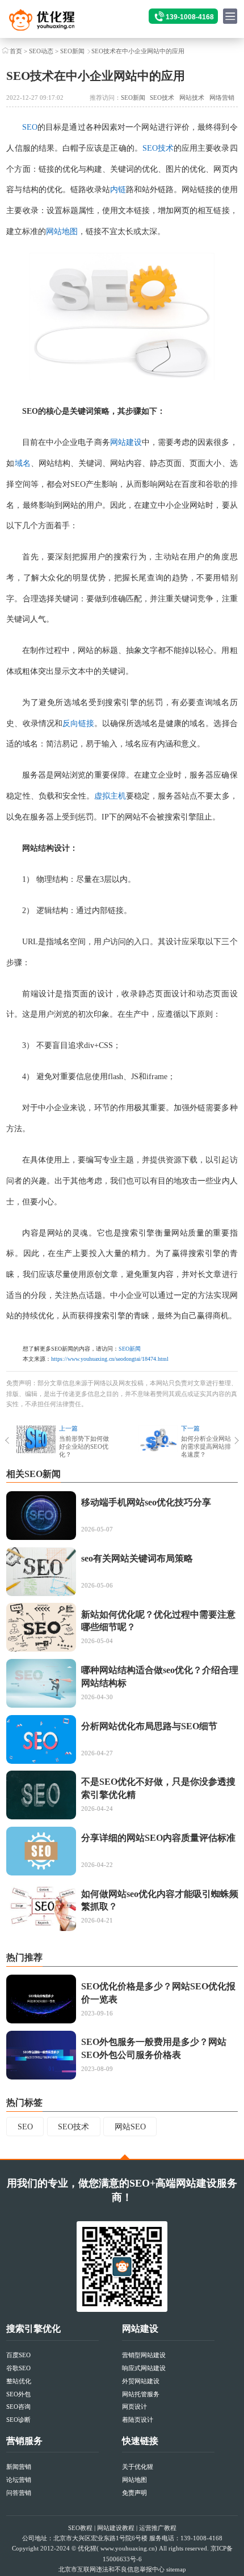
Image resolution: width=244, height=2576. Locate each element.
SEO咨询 (18, 2407)
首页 (16, 51)
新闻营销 (19, 2467)
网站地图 (62, 232)
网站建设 (126, 442)
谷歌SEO (18, 2368)
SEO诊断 (18, 2420)
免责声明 (134, 2493)
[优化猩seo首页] (53, 23)
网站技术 (192, 97)
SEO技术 (162, 97)
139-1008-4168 (190, 17)
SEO (30, 127)
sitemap (176, 2569)
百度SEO (18, 2355)
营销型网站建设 (144, 2355)
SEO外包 (18, 2394)
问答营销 (19, 2493)
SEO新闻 (72, 51)
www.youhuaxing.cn (128, 2548)
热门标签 (24, 2102)
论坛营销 (19, 2480)
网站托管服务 (141, 2394)
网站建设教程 (116, 2528)
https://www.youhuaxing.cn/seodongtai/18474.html (110, 1359)
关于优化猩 (138, 2467)
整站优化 (19, 2381)
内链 (118, 190)
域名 (23, 463)
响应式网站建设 (144, 2368)
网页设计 (134, 2407)
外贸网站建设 (141, 2381)
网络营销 (222, 97)
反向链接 (78, 723)
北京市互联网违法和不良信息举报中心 (112, 2569)
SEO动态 (41, 51)
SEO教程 (80, 2528)
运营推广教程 (158, 2528)
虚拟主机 (110, 796)
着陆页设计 (138, 2420)
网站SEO (130, 2127)
